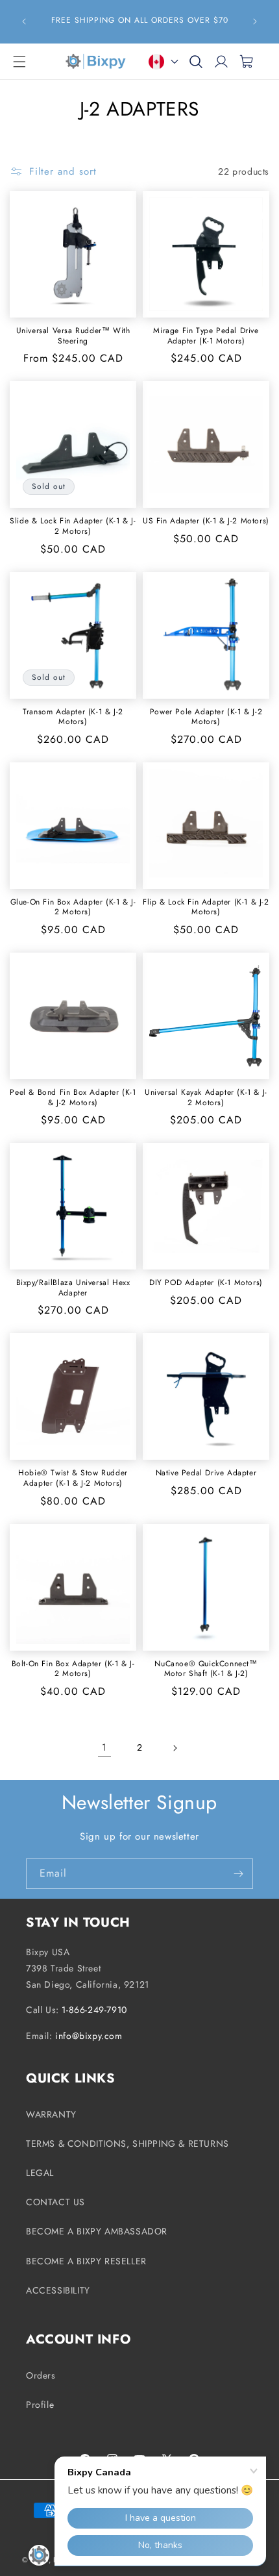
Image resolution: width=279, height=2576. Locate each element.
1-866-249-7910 (94, 2010)
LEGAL (40, 2173)
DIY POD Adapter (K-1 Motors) (206, 1283)
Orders (41, 2375)
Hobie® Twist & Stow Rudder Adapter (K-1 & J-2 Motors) (73, 1478)
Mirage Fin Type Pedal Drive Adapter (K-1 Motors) (206, 336)
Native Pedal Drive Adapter (206, 1473)
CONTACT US (55, 2202)
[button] (19, 62)
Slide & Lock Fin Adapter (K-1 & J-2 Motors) (73, 526)
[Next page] (175, 1748)
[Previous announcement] (24, 21)
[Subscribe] (238, 1874)
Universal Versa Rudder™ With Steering (73, 336)
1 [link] (104, 1747)
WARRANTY (51, 2114)
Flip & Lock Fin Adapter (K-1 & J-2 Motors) (206, 907)
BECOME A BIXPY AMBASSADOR (97, 2231)
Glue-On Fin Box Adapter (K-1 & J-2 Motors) (73, 907)
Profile (40, 2405)
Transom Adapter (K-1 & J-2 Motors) (73, 717)
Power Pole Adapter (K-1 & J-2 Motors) (206, 717)
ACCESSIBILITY (58, 2290)
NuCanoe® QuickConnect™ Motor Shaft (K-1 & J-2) (206, 1669)
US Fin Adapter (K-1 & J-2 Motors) (206, 521)
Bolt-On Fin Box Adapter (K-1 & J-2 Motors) (73, 1669)
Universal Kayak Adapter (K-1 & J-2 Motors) (206, 1098)
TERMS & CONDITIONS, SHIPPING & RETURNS (127, 2144)
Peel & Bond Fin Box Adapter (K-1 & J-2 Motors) (73, 1098)
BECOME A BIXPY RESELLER (86, 2261)
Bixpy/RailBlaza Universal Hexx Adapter (73, 1288)
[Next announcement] (255, 21)
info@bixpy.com (89, 2036)
